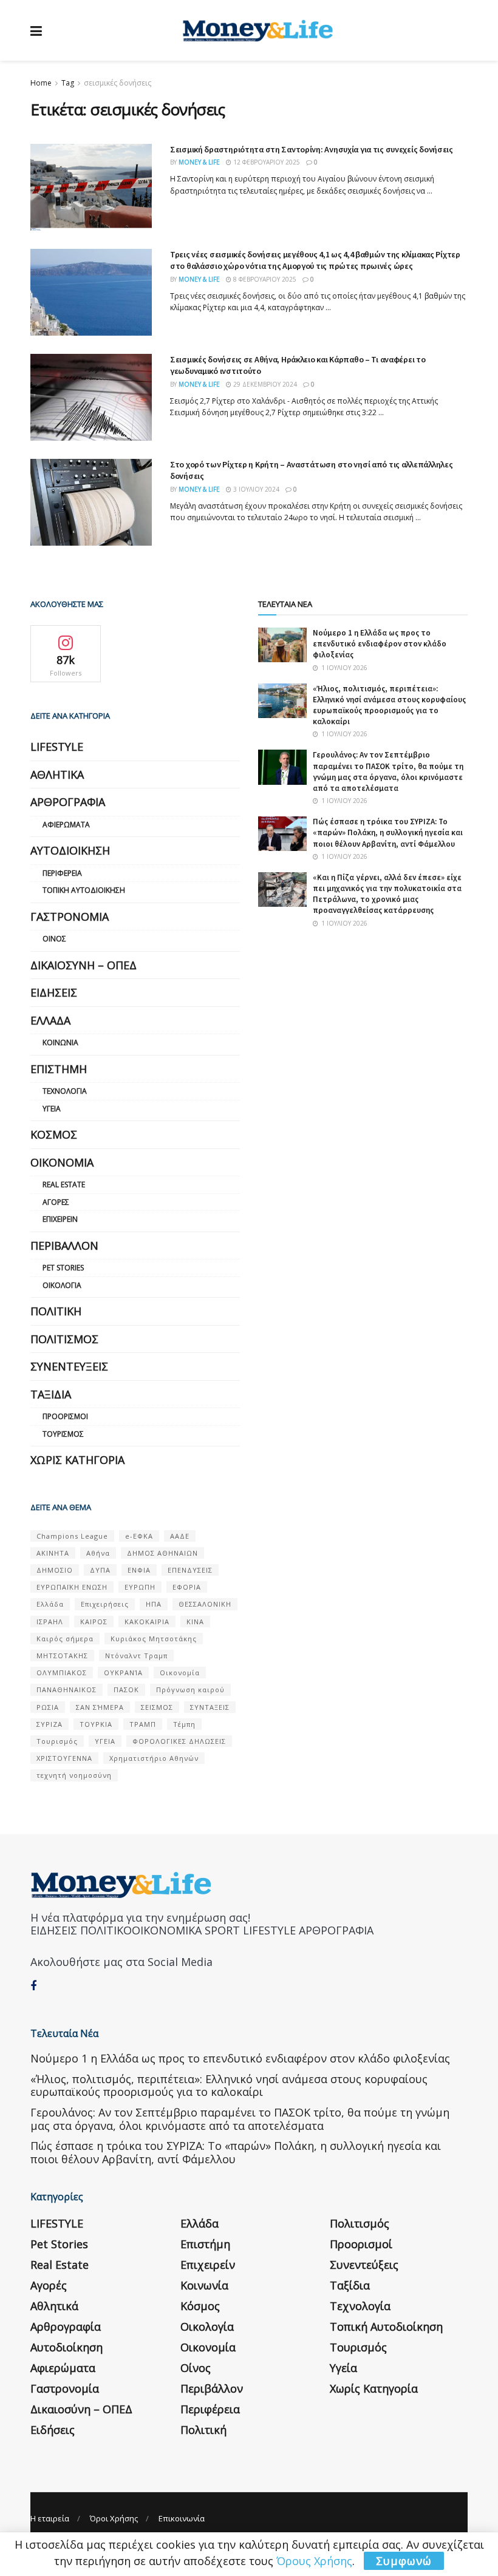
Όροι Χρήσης (114, 2518)
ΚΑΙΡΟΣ (94, 1622)
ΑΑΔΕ (180, 1536)
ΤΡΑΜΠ (143, 1724)
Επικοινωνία (182, 2518)
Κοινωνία (60, 1042)
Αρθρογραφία (68, 802)
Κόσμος (54, 1134)
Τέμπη (184, 1724)
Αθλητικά (57, 774)
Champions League (72, 1536)
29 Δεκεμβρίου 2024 (264, 384)
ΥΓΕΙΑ (105, 1741)
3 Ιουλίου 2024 (255, 489)
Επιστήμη (59, 1069)
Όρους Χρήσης (314, 2561)
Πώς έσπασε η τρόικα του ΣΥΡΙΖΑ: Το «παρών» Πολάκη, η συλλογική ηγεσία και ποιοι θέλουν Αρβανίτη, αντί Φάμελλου (388, 832)
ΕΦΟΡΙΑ (187, 1587)
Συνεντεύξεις (69, 1366)
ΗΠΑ (154, 1604)
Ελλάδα (50, 1020)
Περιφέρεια (62, 873)
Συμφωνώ (404, 2561)
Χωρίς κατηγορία (77, 1460)
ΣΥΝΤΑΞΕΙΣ (210, 1707)
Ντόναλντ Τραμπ (136, 1656)
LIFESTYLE (57, 747)
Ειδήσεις (54, 992)
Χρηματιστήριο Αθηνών (154, 1758)
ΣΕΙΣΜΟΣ (157, 1707)
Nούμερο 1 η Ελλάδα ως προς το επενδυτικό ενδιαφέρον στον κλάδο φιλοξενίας (380, 644)
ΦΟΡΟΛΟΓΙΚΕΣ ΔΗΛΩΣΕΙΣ (179, 1741)
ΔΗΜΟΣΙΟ (55, 1570)
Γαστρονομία (70, 917)
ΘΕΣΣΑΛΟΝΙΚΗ (205, 1604)
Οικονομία (62, 1162)
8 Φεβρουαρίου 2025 (264, 279)
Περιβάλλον (64, 1246)
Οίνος (54, 939)
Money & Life (199, 162)
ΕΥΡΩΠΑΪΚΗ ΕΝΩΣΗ (72, 1587)
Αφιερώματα (66, 825)
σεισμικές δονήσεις (118, 83)
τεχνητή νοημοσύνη (74, 1775)
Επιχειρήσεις (105, 1604)
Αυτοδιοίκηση (70, 850)
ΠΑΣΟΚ (126, 1690)
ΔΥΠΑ (100, 1570)
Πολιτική (56, 1311)
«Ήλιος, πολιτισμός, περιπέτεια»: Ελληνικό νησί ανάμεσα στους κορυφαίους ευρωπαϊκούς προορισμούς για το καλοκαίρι (389, 705)
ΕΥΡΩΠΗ (140, 1587)
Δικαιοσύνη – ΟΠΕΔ (84, 965)
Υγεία (52, 1109)
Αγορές (56, 1202)
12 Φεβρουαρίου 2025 (266, 162)
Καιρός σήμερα (65, 1639)
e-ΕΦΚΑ (139, 1536)
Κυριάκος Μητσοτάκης (154, 1639)
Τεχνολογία (65, 1091)
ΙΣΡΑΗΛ (50, 1622)
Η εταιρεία (50, 2518)
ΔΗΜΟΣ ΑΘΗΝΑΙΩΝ (162, 1553)
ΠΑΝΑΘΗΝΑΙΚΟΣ (67, 1690)
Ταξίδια (51, 1394)
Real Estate (64, 1185)
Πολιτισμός (64, 1339)
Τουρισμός (63, 1434)
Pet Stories (63, 1268)
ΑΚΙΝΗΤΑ (53, 1553)
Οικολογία (62, 1285)
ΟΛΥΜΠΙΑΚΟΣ (62, 1673)
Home (41, 83)
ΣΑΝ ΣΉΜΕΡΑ (100, 1707)
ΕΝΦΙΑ (139, 1570)
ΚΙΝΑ (195, 1622)
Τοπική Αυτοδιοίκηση (84, 890)
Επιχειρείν (60, 1219)
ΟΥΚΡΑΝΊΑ (123, 1673)
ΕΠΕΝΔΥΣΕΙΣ (190, 1570)
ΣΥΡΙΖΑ (49, 1724)
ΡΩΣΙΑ (48, 1707)
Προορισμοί (65, 1416)
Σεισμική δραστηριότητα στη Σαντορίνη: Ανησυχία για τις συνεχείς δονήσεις (312, 149)
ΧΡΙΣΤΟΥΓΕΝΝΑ (64, 1758)
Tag (68, 83)
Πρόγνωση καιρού (190, 1690)
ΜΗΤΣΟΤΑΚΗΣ (62, 1656)
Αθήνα (98, 1553)
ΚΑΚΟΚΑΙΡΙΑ (147, 1622)
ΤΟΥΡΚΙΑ (96, 1724)
